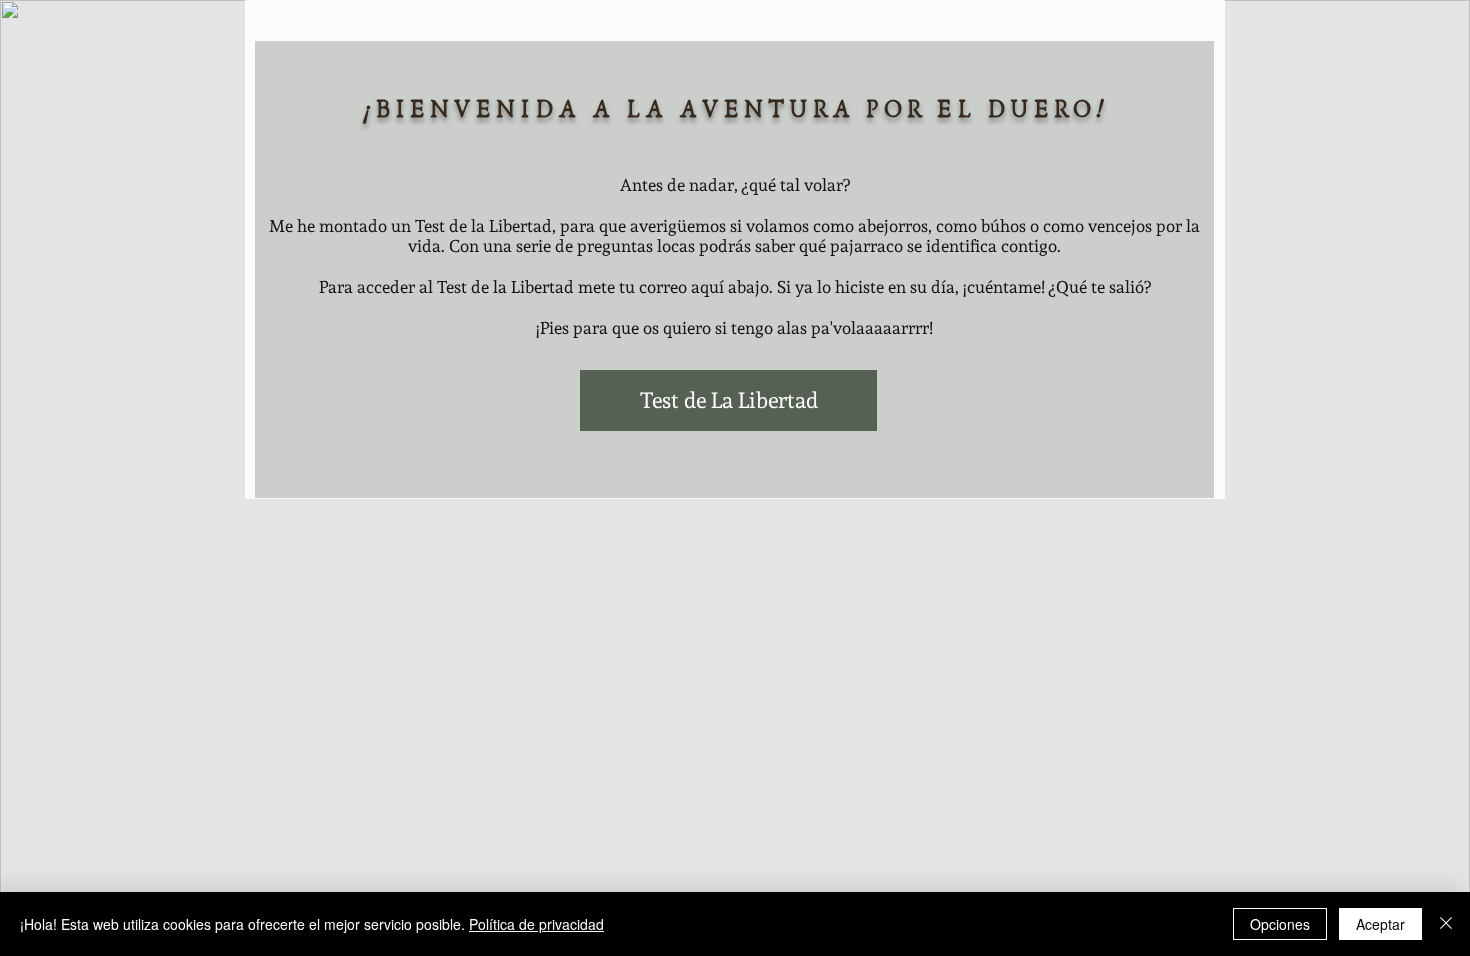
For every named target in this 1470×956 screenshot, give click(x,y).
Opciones (1280, 924)
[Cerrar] (1446, 924)
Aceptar (1380, 924)
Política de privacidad (536, 924)
